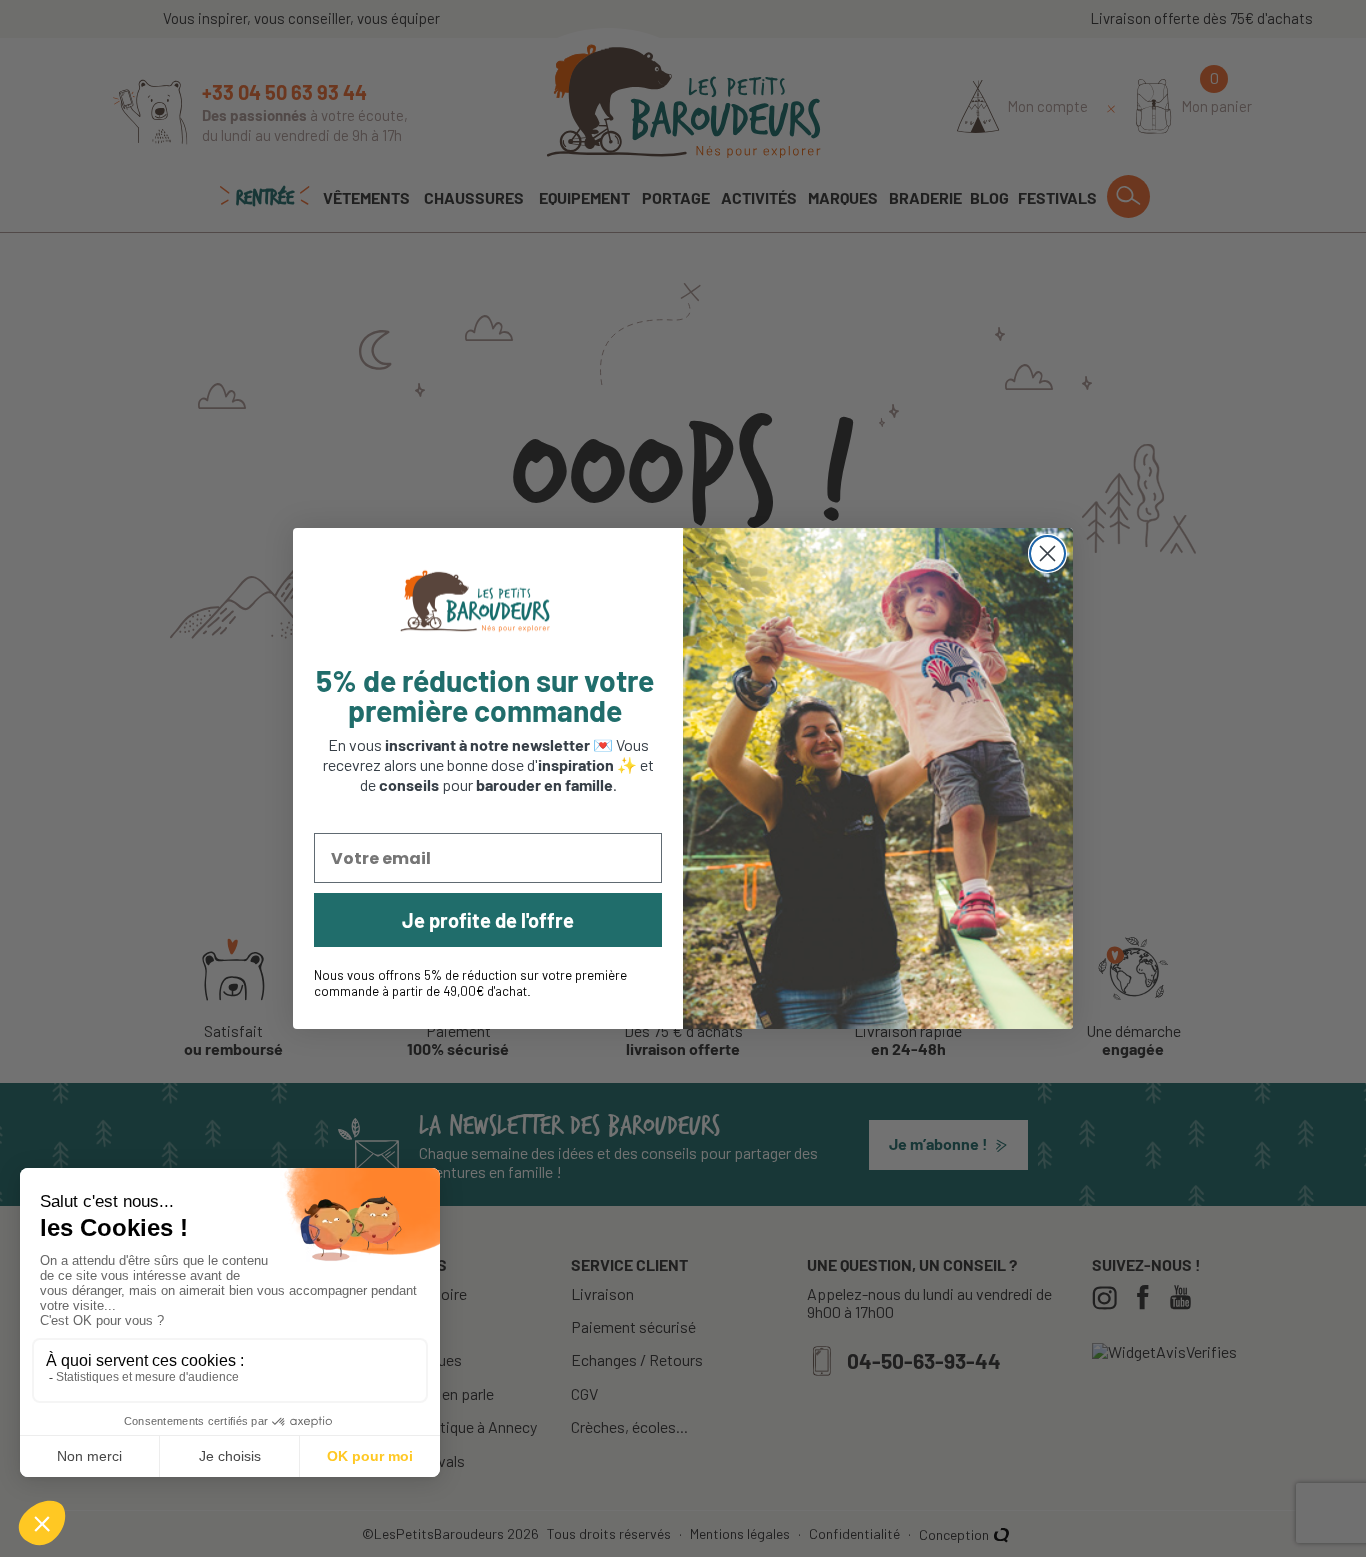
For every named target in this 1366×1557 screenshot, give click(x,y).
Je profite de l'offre (488, 920)
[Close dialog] (1047, 553)
